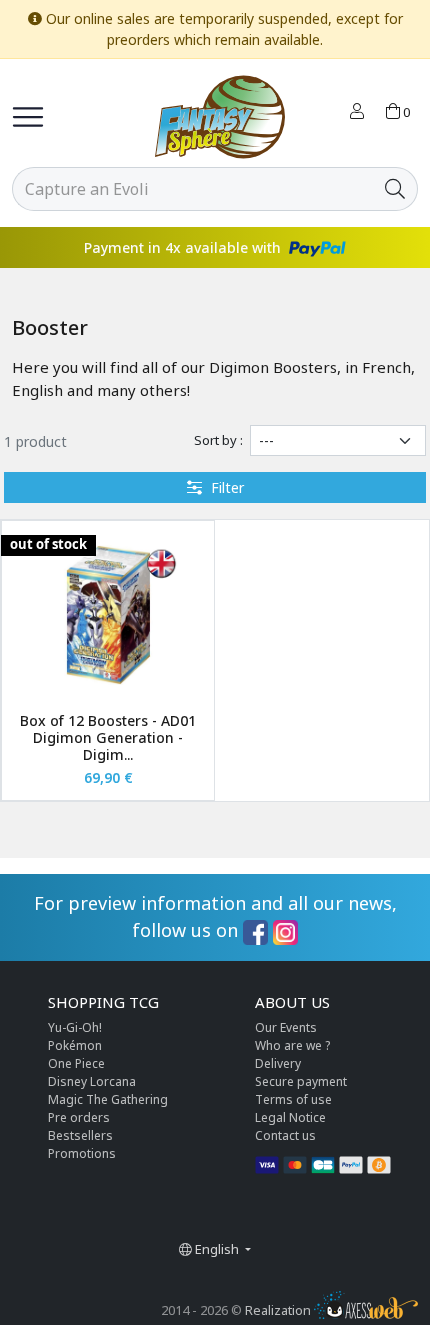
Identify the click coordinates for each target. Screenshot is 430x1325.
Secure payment (301, 1081)
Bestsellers (80, 1135)
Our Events (286, 1027)
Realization (279, 1310)
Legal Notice (290, 1117)
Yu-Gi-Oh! (75, 1027)
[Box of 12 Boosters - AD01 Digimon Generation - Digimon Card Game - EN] (108, 615)
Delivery (278, 1063)
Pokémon (75, 1045)
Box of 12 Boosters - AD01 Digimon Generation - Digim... (108, 737)
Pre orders (79, 1117)
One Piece (76, 1063)
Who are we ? (292, 1045)
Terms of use (293, 1099)
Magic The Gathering (108, 1099)
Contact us (285, 1135)
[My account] (357, 113)
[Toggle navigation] (28, 117)
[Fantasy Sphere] (220, 117)
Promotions (82, 1153)
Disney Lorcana (92, 1081)
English (217, 1249)
